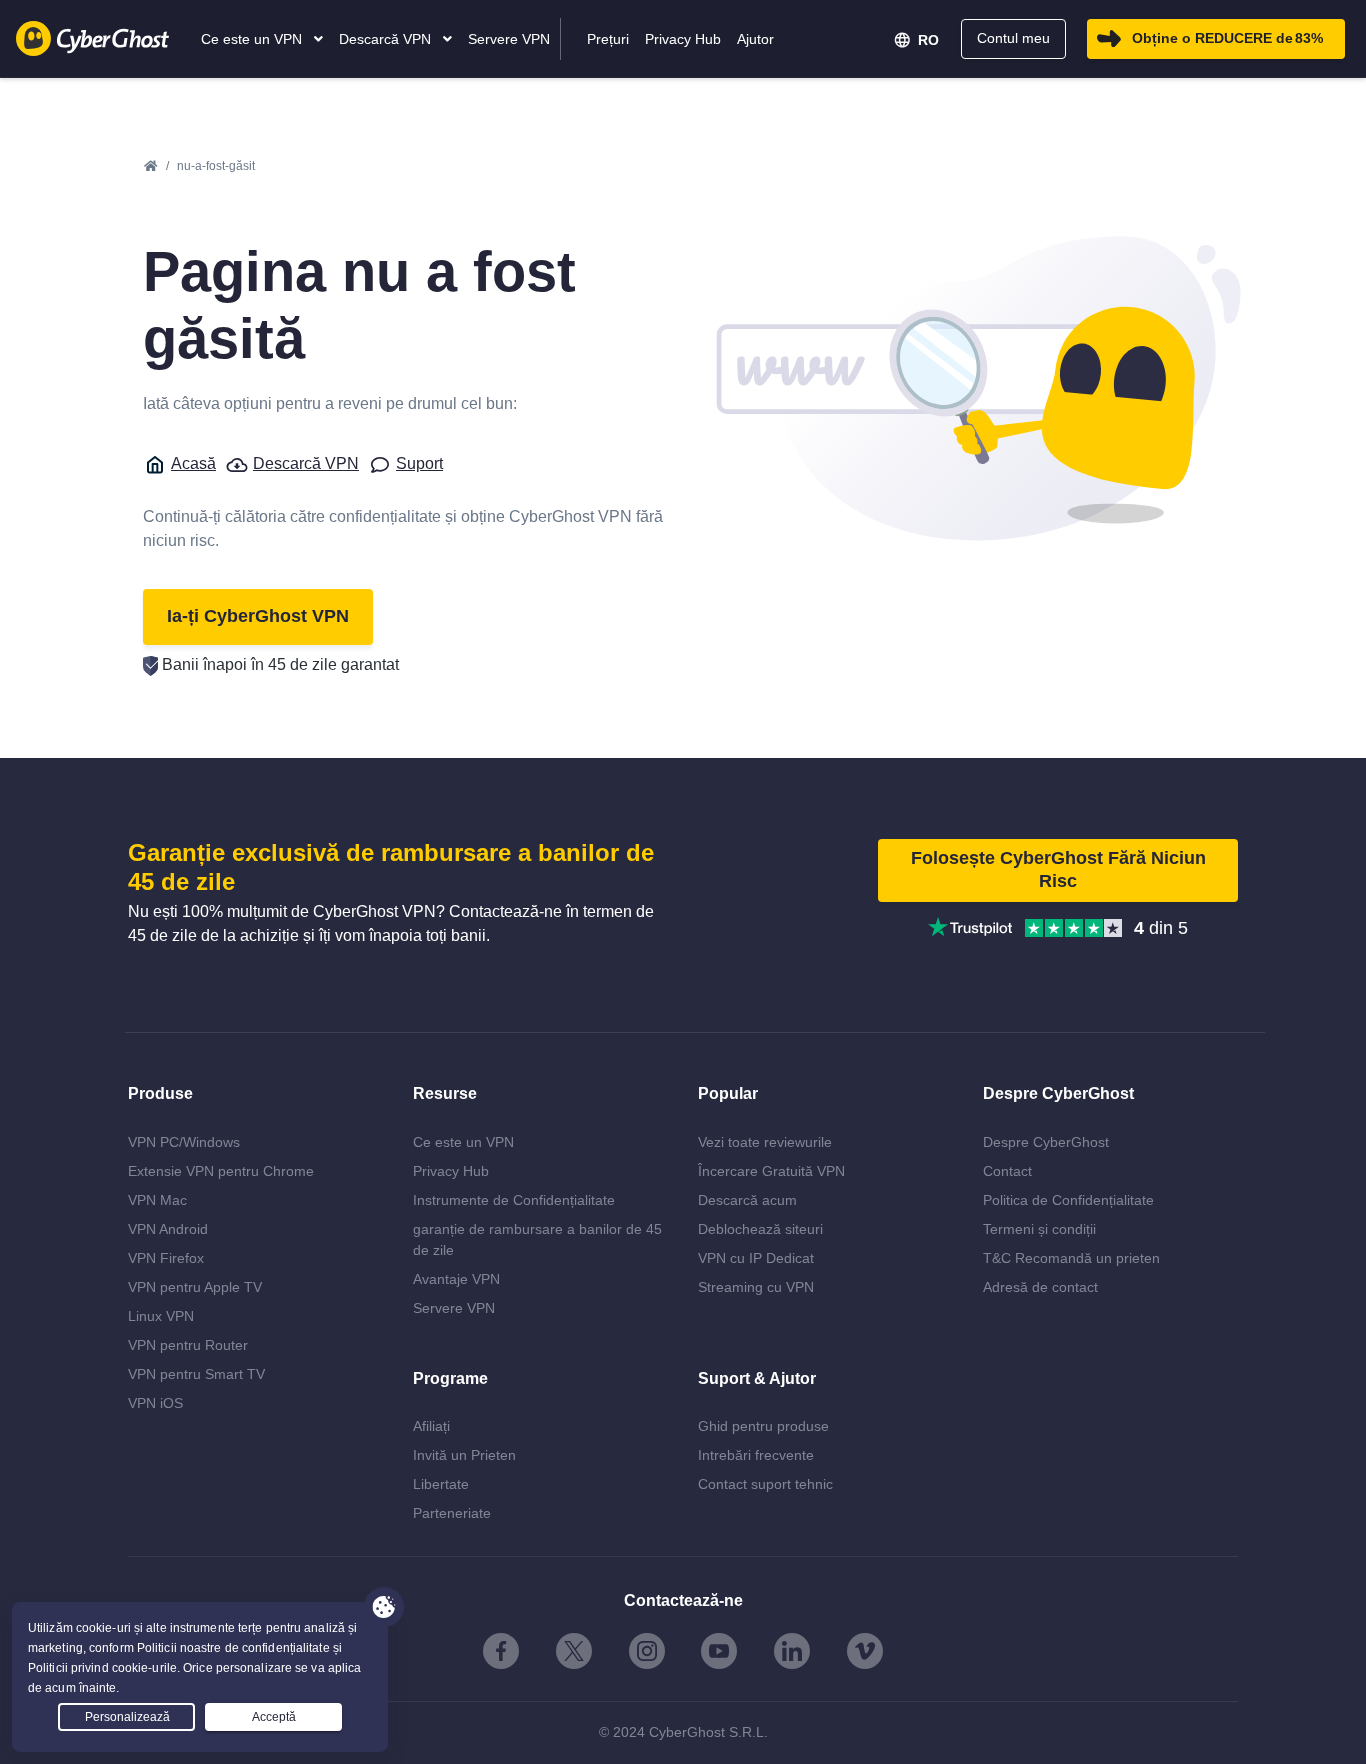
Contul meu (1013, 38)
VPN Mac (157, 1200)
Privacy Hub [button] (683, 39)
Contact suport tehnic (765, 1484)
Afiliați (431, 1426)
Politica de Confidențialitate (1068, 1200)
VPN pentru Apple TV (195, 1287)
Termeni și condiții (1039, 1229)
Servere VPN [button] (509, 39)
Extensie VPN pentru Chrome (221, 1171)
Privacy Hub (451, 1171)
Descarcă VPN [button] (387, 39)
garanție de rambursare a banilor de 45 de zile (537, 1239)
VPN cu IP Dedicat (756, 1258)
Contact (1007, 1171)
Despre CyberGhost (1046, 1142)
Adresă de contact (1040, 1287)
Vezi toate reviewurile (765, 1142)
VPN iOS (155, 1403)
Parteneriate (452, 1513)
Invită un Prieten (464, 1455)
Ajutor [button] (755, 39)
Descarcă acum (747, 1200)
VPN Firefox (166, 1258)
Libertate (441, 1484)
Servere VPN (454, 1308)
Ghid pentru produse (763, 1426)
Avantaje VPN (456, 1279)
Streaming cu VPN (756, 1287)
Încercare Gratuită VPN (771, 1171)
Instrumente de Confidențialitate (514, 1200)
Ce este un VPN (463, 1142)
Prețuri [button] (608, 39)
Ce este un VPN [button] (253, 39)
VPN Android (168, 1229)
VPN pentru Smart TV (196, 1374)
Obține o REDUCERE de (1227, 38)
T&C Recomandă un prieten (1071, 1258)
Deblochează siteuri (760, 1229)
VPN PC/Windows (184, 1142)
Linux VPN (161, 1316)
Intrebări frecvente (756, 1455)
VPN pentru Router (188, 1345)
